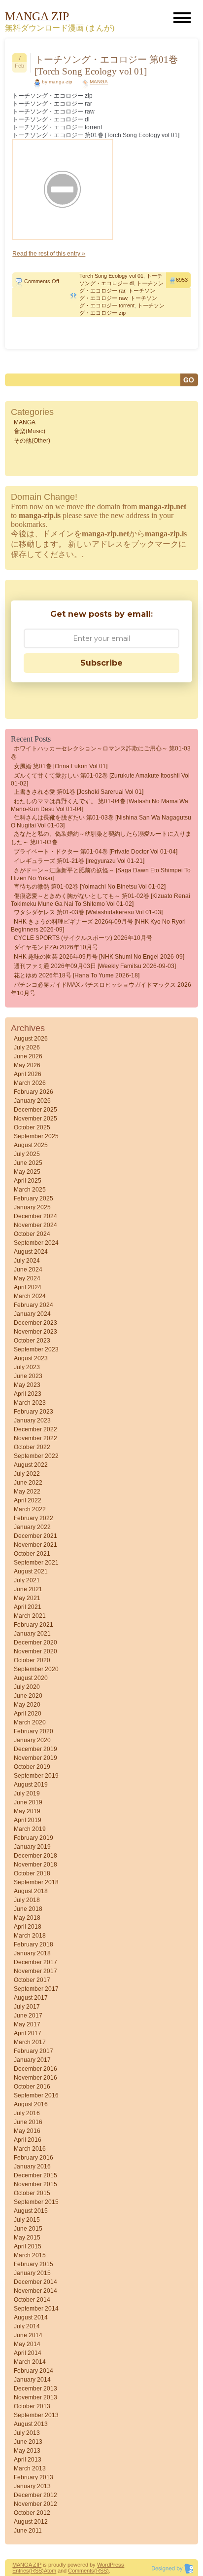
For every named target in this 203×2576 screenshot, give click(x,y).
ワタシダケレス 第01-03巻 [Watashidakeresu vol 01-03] (88, 912)
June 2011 (28, 2531)
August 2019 (31, 1785)
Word (103, 2565)
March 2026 (30, 1083)
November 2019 (35, 1758)
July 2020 (27, 1687)
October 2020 (32, 1660)
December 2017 (35, 1962)
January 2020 (32, 1740)
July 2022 (27, 1474)
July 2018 (27, 1900)
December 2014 (35, 2282)
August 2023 (31, 1358)
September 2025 (36, 1136)
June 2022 (28, 1483)
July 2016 (27, 2113)
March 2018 (30, 1936)
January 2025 (32, 1207)
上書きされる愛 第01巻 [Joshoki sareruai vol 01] (79, 792)
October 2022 (32, 1447)
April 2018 (28, 1927)
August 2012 (31, 2522)
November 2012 (35, 2504)
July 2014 (27, 2326)
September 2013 (36, 2415)
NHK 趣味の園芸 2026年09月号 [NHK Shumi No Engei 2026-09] (99, 957)
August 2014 (31, 2317)
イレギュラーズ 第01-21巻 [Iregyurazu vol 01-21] (79, 861)
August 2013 (31, 2424)
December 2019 (35, 1749)
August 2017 (31, 1998)
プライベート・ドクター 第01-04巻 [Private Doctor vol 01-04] (96, 852)
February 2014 (34, 2371)
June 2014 (28, 2335)
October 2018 (32, 1873)
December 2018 (35, 1856)
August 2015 (31, 2211)
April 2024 (28, 1287)
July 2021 (27, 1580)
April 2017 (28, 2033)
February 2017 (34, 2051)
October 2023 (32, 1341)
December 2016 (35, 2069)
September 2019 (36, 1776)
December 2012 (35, 2495)
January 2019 (32, 1847)
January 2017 (32, 2060)
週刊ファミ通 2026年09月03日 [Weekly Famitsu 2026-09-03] (95, 966)
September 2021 (36, 1563)
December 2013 (35, 2389)
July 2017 (27, 2007)
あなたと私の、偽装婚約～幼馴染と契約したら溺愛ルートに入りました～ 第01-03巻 (101, 838)
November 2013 (35, 2397)
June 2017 (28, 2016)
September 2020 (36, 1669)
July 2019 (27, 1793)
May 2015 (27, 2238)
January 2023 (32, 1420)
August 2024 (31, 1252)
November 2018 (35, 1865)
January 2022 (32, 1527)
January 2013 (32, 2486)
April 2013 (28, 2460)
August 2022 (31, 1465)
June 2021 (28, 1589)
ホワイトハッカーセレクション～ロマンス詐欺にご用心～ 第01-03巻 (101, 753)
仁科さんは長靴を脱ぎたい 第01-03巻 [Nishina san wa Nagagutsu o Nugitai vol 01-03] (101, 821)
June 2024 (28, 1269)
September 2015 (36, 2202)
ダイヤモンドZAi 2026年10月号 (56, 947)
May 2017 (27, 2024)
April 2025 (28, 1181)
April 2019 (28, 1820)
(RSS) (36, 2571)
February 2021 (34, 1625)
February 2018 (34, 1944)
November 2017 (35, 1971)
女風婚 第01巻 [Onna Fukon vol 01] (61, 766)
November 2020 (35, 1651)
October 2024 (32, 1234)
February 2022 (34, 1518)
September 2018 (36, 1882)
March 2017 (30, 2042)
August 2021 (31, 1571)
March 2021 (30, 1616)
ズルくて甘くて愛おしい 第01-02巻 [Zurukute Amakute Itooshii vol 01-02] (100, 780)
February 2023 (34, 1412)
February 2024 (34, 1305)
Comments (81, 2571)
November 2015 (35, 2184)
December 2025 (35, 1110)
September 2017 (36, 1989)
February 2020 (34, 1731)
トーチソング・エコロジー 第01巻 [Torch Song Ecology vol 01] (106, 65)
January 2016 (32, 2166)
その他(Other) (32, 441)
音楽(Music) (30, 431)
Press (117, 2565)
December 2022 (35, 1429)
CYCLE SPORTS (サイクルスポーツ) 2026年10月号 (83, 938)
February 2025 (34, 1198)
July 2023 (27, 1367)
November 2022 (35, 1438)
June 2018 (28, 1909)
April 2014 (28, 2353)
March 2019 (30, 1829)
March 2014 (30, 2362)
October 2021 (32, 1554)
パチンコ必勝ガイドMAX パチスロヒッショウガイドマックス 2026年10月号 (101, 989)
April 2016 (28, 2140)
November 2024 (35, 1225)
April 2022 (28, 1500)
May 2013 (27, 2451)
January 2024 (32, 1314)
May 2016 (27, 2131)
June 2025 (28, 1163)
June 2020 (28, 1696)
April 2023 (28, 1394)
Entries (21, 2571)
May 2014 (27, 2344)
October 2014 (32, 2300)
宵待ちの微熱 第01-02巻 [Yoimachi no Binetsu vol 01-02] (90, 887)
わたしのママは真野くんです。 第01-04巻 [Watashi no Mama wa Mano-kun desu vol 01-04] (100, 805)
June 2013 (28, 2442)
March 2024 (30, 1296)
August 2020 (31, 1678)
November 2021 (35, 1545)
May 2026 (27, 1065)
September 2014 (36, 2309)
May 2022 (27, 1492)
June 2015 (28, 2229)
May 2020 (27, 1705)
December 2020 (35, 1643)
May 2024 (27, 1278)
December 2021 (35, 1536)
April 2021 (28, 1607)
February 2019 (34, 1838)
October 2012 (32, 2513)
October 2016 (32, 2087)
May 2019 (27, 1811)
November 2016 (35, 2078)
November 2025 (35, 1119)
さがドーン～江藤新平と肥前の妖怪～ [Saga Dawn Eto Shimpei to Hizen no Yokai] (101, 874)
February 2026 (34, 1092)
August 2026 (31, 1039)
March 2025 (30, 1190)
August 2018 (31, 1891)
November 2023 (35, 1332)
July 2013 (27, 2433)
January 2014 (32, 2380)
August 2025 (31, 1145)
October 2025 (32, 1127)
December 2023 (35, 1323)
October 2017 (32, 1980)
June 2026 (28, 1056)
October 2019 (32, 1767)
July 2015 (27, 2220)
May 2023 (27, 1385)
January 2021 (32, 1634)
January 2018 (32, 1953)
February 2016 (34, 2158)
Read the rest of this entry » (49, 254)
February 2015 (34, 2264)
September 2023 (36, 1349)
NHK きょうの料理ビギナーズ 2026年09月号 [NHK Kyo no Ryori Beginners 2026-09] (98, 926)
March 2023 (30, 1403)
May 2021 (27, 1598)
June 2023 (28, 1376)
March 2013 (30, 2468)
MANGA (99, 82)
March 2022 (30, 1509)
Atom (50, 2571)
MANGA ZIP (27, 2565)
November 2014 (35, 2291)
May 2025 (27, 1172)
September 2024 (36, 1243)
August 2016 (31, 2104)
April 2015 (28, 2246)
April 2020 (28, 1714)
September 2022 (36, 1456)
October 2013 (32, 2406)
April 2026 (28, 1074)
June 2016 (28, 2122)
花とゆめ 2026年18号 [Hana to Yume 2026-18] (77, 975)
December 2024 (35, 1216)
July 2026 (27, 1047)
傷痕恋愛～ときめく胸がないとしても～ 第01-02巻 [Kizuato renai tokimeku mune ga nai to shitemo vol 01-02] (101, 900)
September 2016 (36, 2095)
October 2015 (32, 2193)
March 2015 (30, 2255)
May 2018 (27, 1918)
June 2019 (28, 1802)
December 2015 (35, 2175)
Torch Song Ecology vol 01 (111, 276)
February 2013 (34, 2477)
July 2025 (27, 1154)
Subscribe (101, 663)
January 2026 (32, 1101)
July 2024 (27, 1261)
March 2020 (30, 1722)
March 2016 (30, 2149)
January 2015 (32, 2273)
